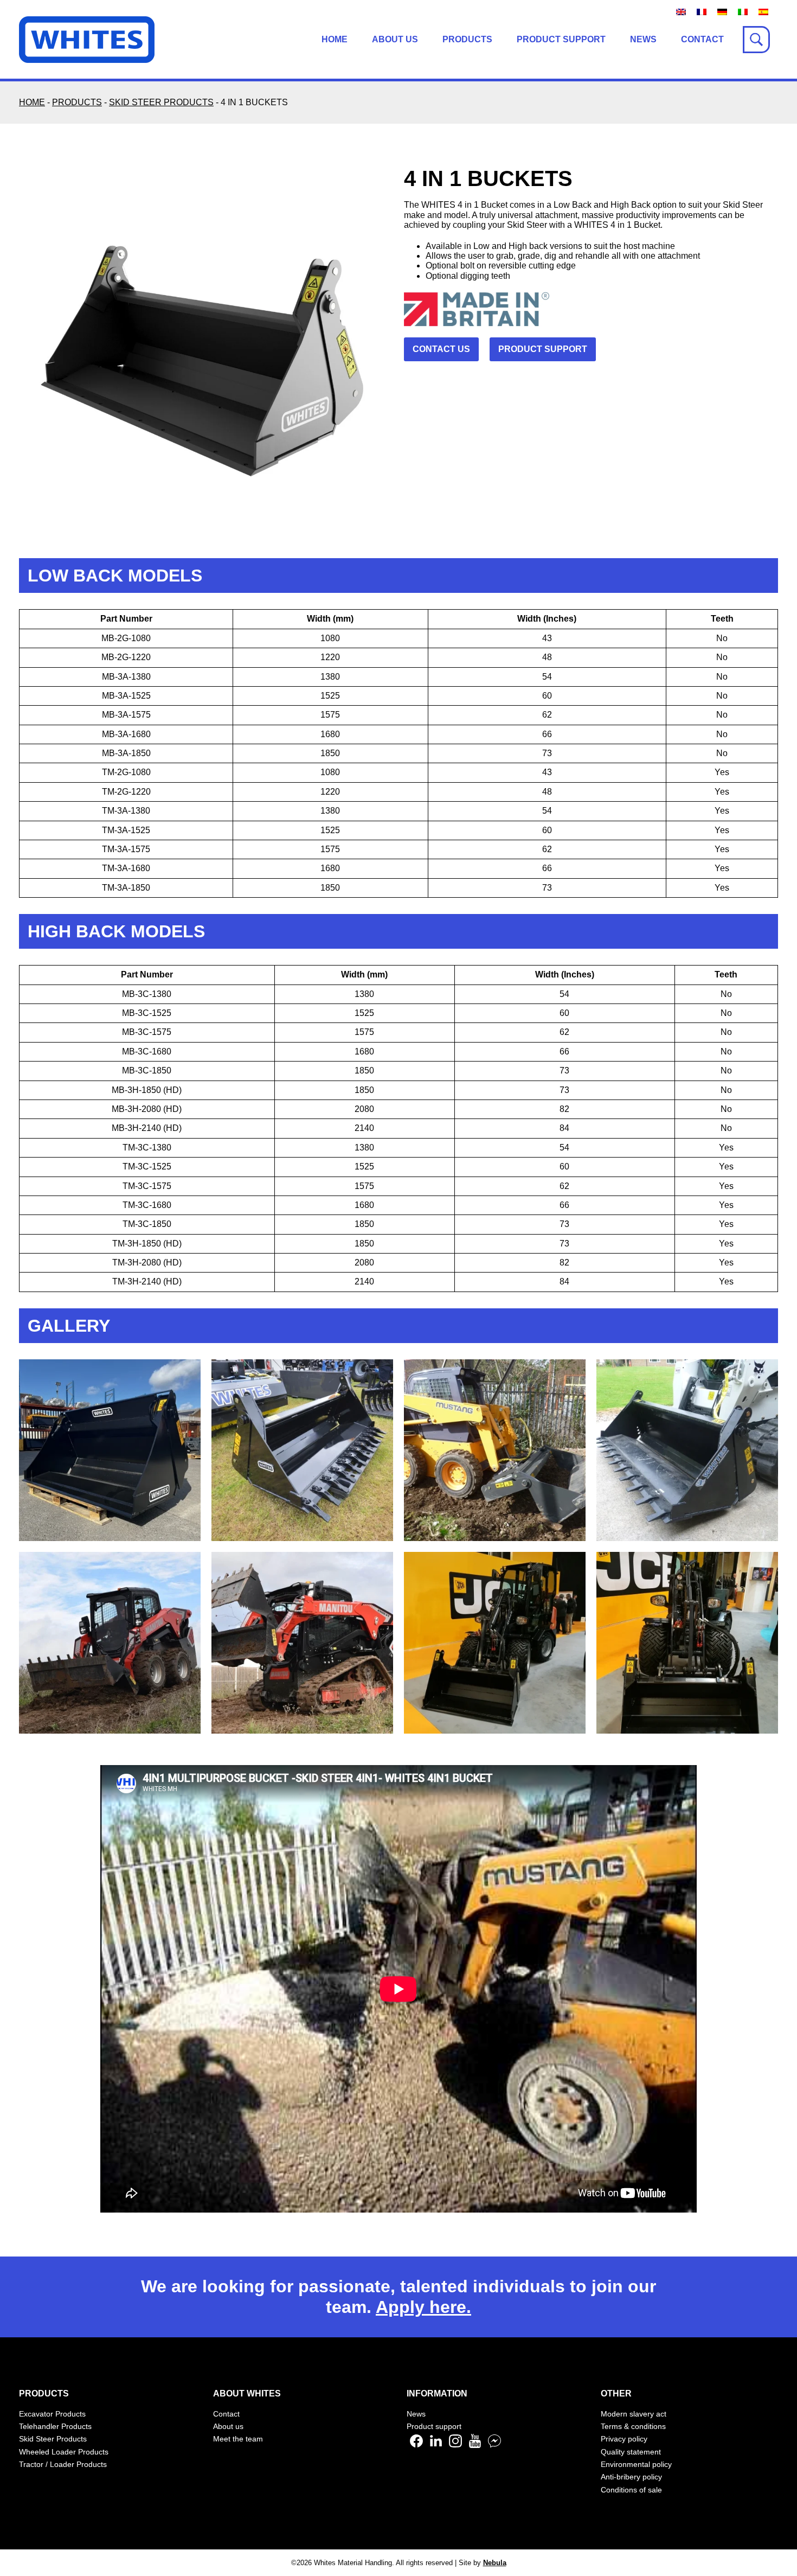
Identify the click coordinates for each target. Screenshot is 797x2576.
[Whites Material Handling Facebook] (416, 2445)
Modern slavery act (634, 2414)
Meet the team (238, 2439)
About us (395, 39)
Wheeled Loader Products (64, 2452)
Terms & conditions (633, 2426)
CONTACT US (441, 349)
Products (467, 39)
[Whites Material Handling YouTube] (475, 2445)
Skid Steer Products (53, 2439)
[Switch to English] (681, 12)
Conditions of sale (631, 2490)
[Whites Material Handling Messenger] (494, 2445)
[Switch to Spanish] (763, 12)
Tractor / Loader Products (63, 2464)
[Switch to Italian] (743, 12)
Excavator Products (52, 2414)
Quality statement (631, 2452)
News (643, 39)
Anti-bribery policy (631, 2477)
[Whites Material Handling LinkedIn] (436, 2445)
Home (335, 39)
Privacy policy (624, 2439)
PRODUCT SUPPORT (543, 349)
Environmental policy (636, 2464)
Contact (702, 39)
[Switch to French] (702, 12)
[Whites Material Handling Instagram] (455, 2445)
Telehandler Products (55, 2426)
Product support (561, 39)
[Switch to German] (722, 12)
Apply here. (423, 2307)
